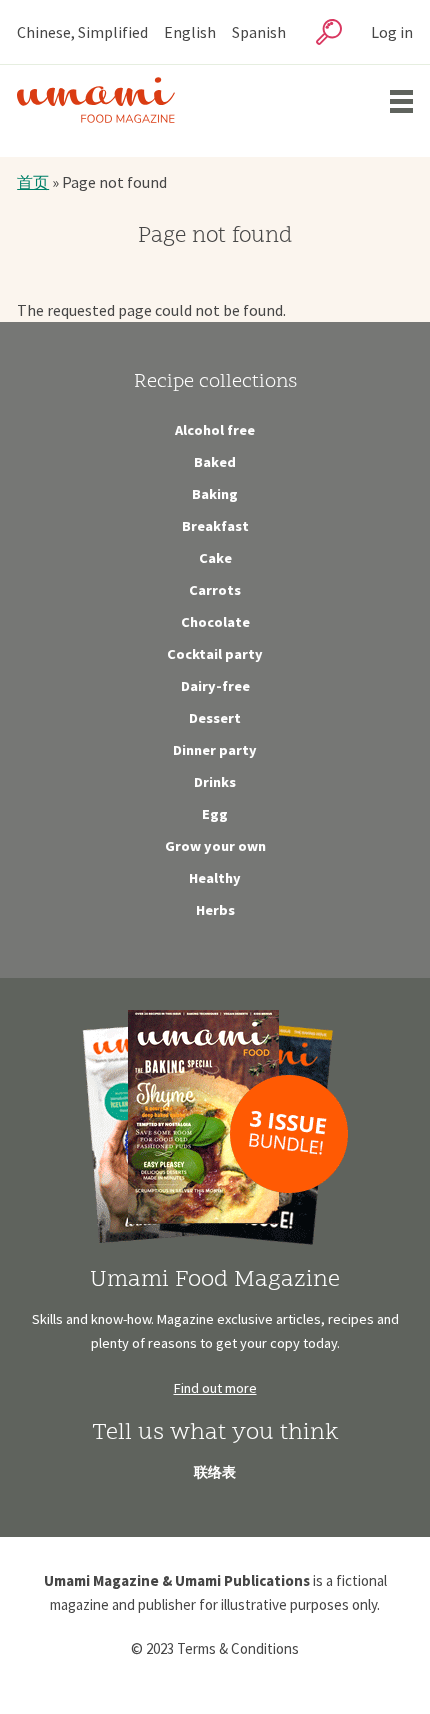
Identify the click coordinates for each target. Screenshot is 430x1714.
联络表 (215, 1472)
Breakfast (215, 526)
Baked (215, 462)
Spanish (259, 32)
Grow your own (215, 846)
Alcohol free (215, 430)
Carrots (215, 590)
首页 (33, 182)
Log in (392, 32)
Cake (215, 558)
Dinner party (215, 750)
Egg (215, 814)
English (190, 32)
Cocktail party (215, 654)
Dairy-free (215, 686)
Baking (215, 494)
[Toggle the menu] (401, 101)
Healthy (215, 878)
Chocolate (215, 622)
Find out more (215, 1388)
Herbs (215, 910)
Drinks (215, 782)
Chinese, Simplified (82, 32)
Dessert (215, 718)
